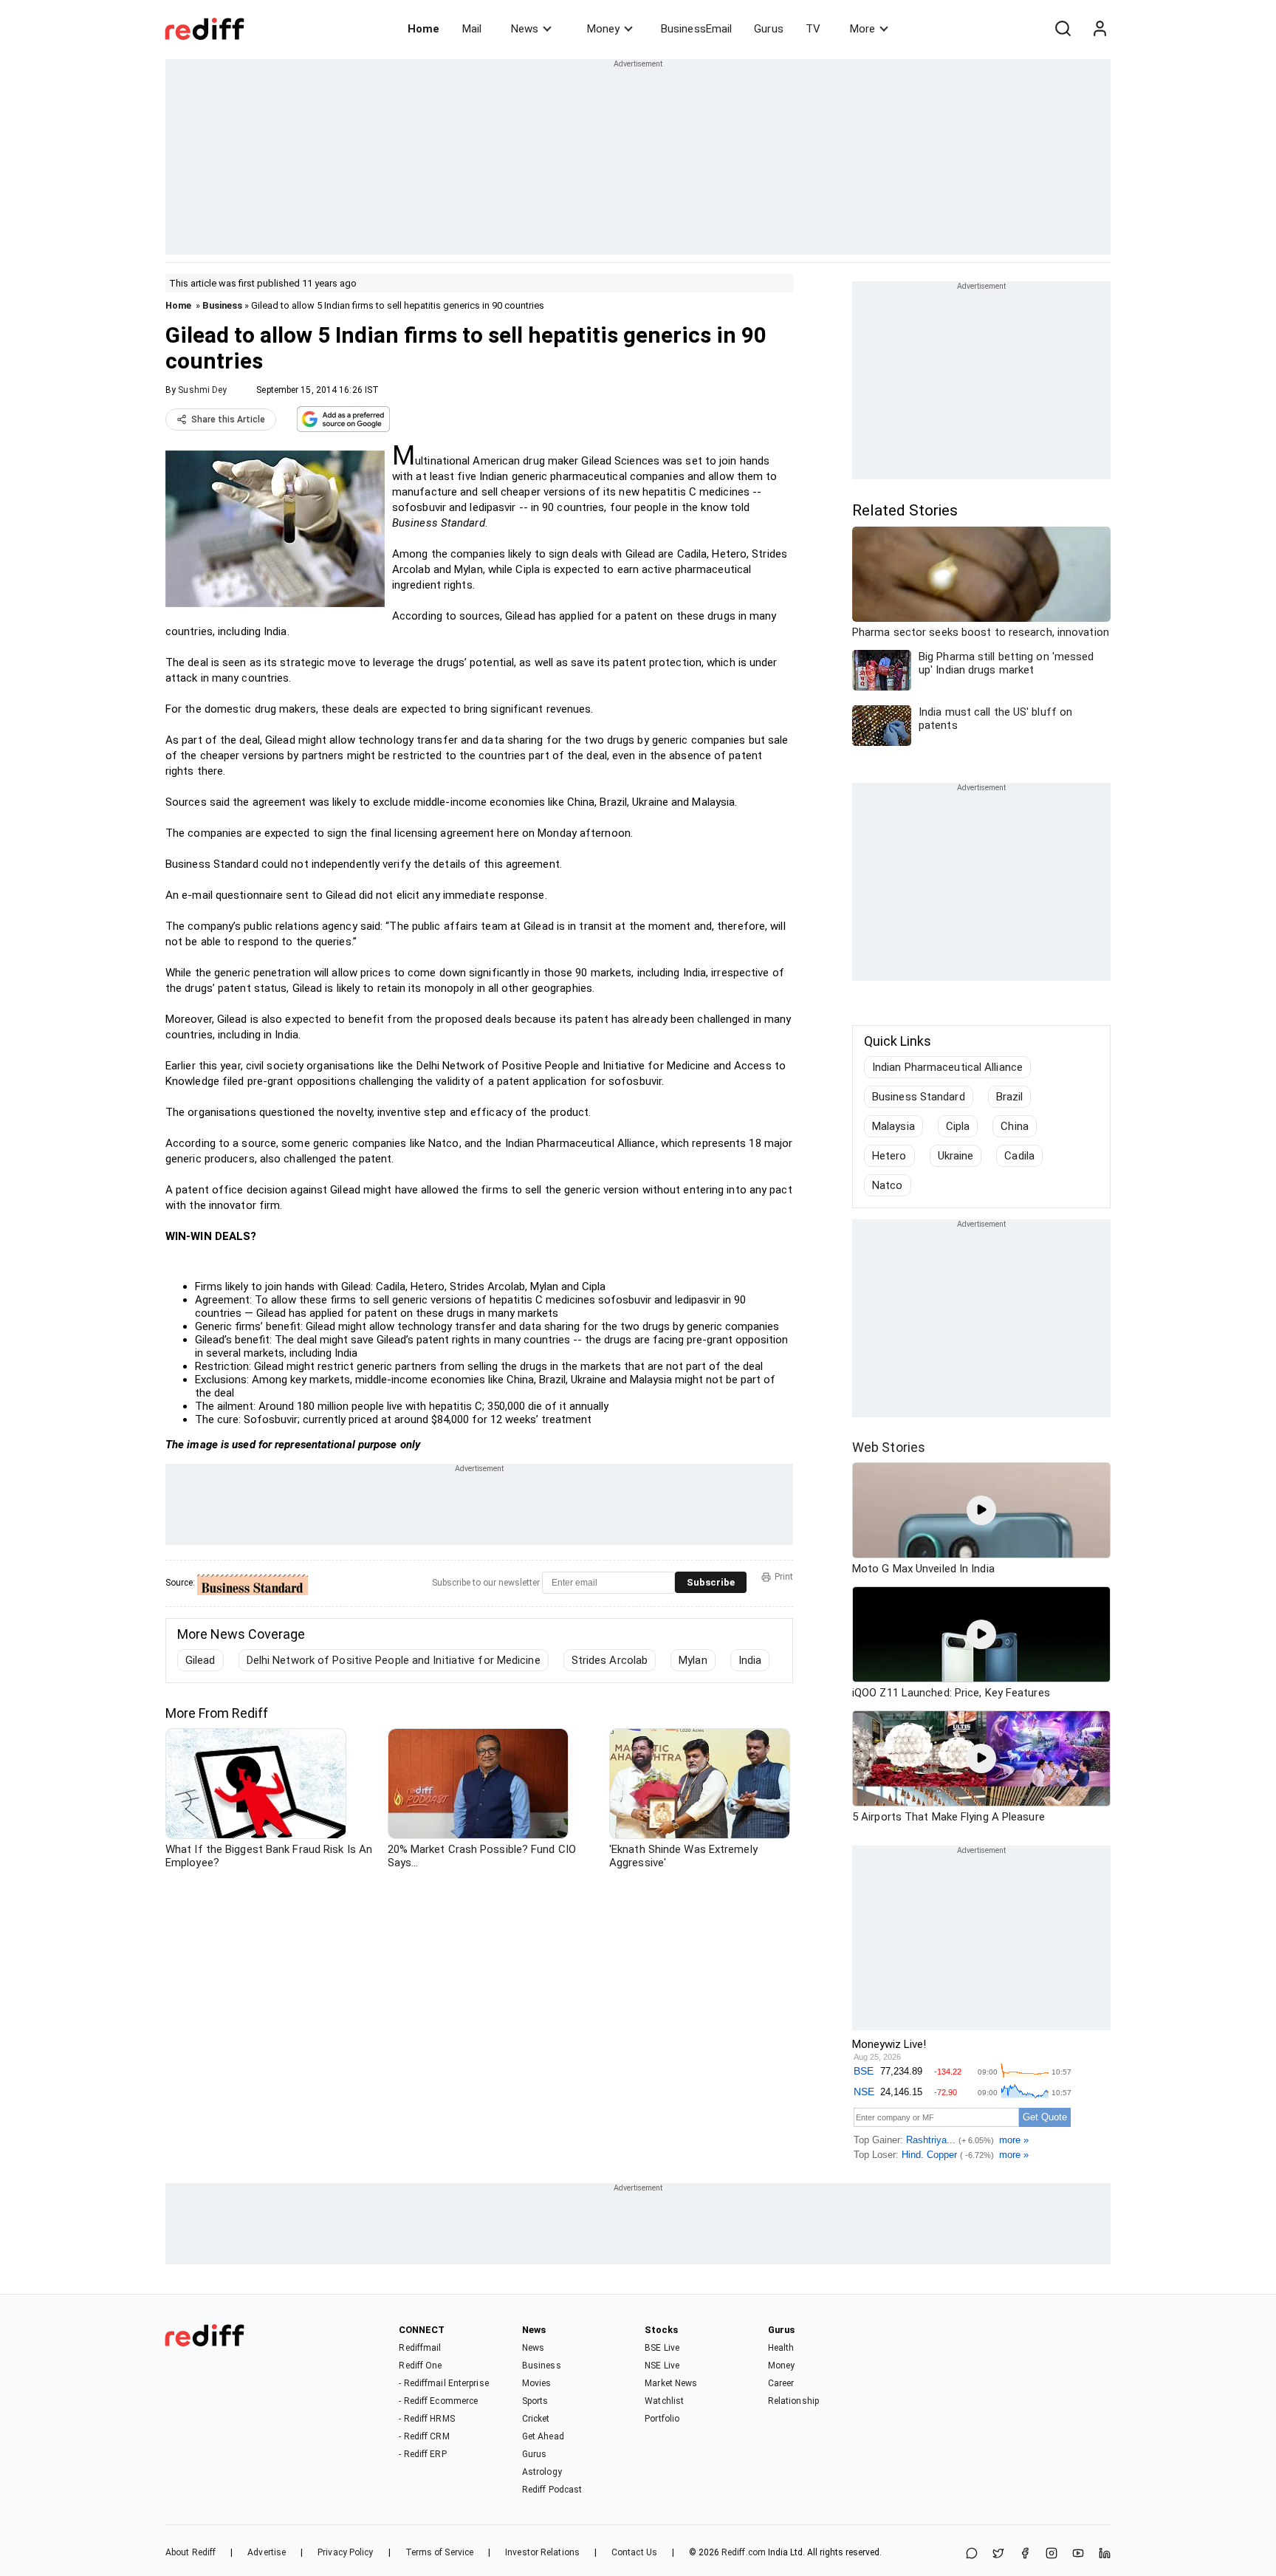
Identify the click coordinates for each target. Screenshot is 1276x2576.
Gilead (200, 1660)
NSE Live (662, 2366)
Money (603, 29)
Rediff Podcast (552, 2490)
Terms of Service (440, 2552)
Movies (537, 2383)
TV (813, 29)
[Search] (1063, 29)
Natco (888, 1185)
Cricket (536, 2419)
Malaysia (893, 1126)
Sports (535, 2401)
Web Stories (889, 1447)
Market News (671, 2383)
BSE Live (662, 2348)
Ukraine (956, 1156)
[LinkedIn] (1105, 2554)
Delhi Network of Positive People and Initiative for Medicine (394, 1660)
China (1015, 1126)
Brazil (1010, 1097)
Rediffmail (420, 2348)
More (862, 29)
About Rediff (191, 2552)
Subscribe (711, 1582)
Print (784, 1577)
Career (781, 2383)
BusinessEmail (696, 29)
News (525, 29)
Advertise (267, 2552)
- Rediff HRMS (426, 2419)
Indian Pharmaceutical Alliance (947, 1067)
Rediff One (420, 2366)
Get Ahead (543, 2436)
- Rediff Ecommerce (438, 2401)
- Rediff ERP (422, 2454)
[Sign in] (1100, 29)
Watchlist (664, 2401)
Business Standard (919, 1097)
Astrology (542, 2472)
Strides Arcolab (610, 1660)
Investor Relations (542, 2552)
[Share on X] (998, 2554)
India (750, 1660)
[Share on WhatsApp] (972, 2554)
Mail (472, 29)
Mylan (693, 1660)
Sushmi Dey (202, 390)
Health (781, 2348)
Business (222, 305)
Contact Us (634, 2552)
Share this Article (228, 419)
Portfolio (662, 2419)
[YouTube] (1078, 2554)
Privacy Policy (345, 2552)
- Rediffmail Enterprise (443, 2383)
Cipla (958, 1126)
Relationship (793, 2401)
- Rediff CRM (424, 2436)
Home (423, 29)
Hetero (889, 1156)
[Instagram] (1052, 2554)
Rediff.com (744, 2552)
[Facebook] (1025, 2554)
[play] (981, 1510)
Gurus (769, 29)
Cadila (1019, 1156)
